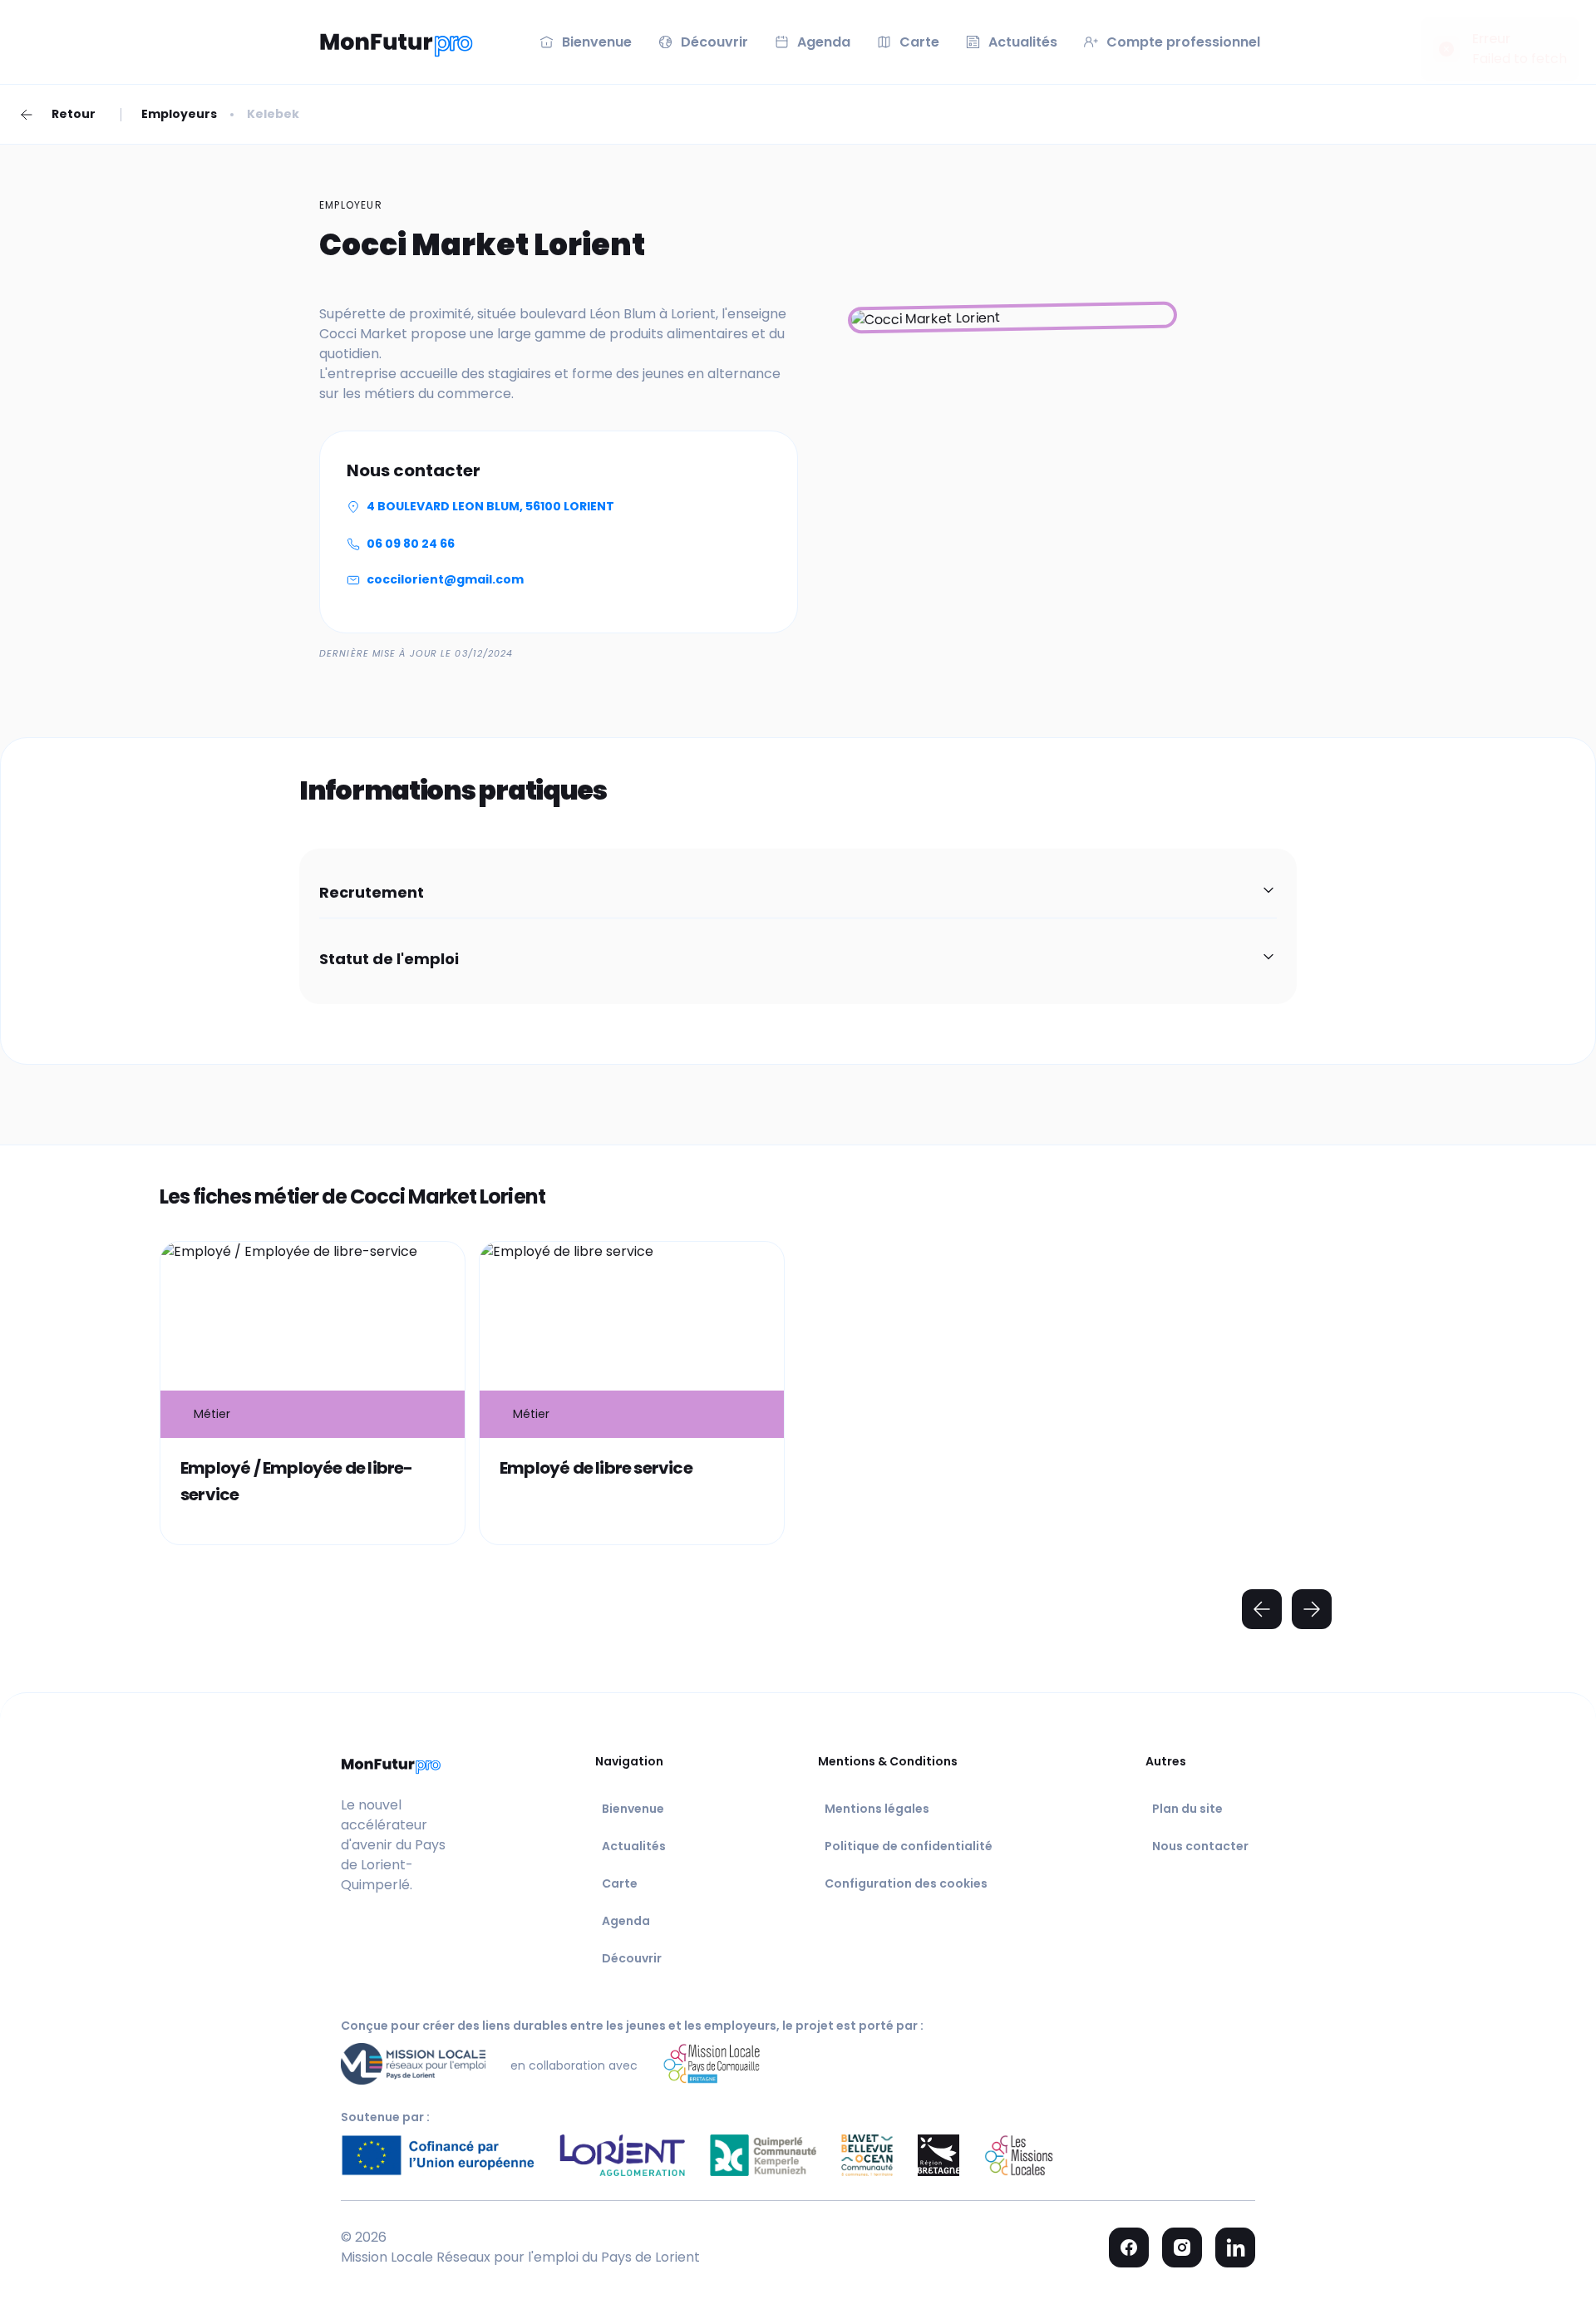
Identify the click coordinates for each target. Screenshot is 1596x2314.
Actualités (634, 1846)
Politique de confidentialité (909, 1846)
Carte (620, 1883)
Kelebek (273, 114)
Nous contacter (1200, 1846)
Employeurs (179, 114)
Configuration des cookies (906, 1883)
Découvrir (632, 1958)
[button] (798, 894)
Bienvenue (633, 1809)
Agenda (626, 1921)
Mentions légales (877, 1809)
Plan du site (1187, 1809)
